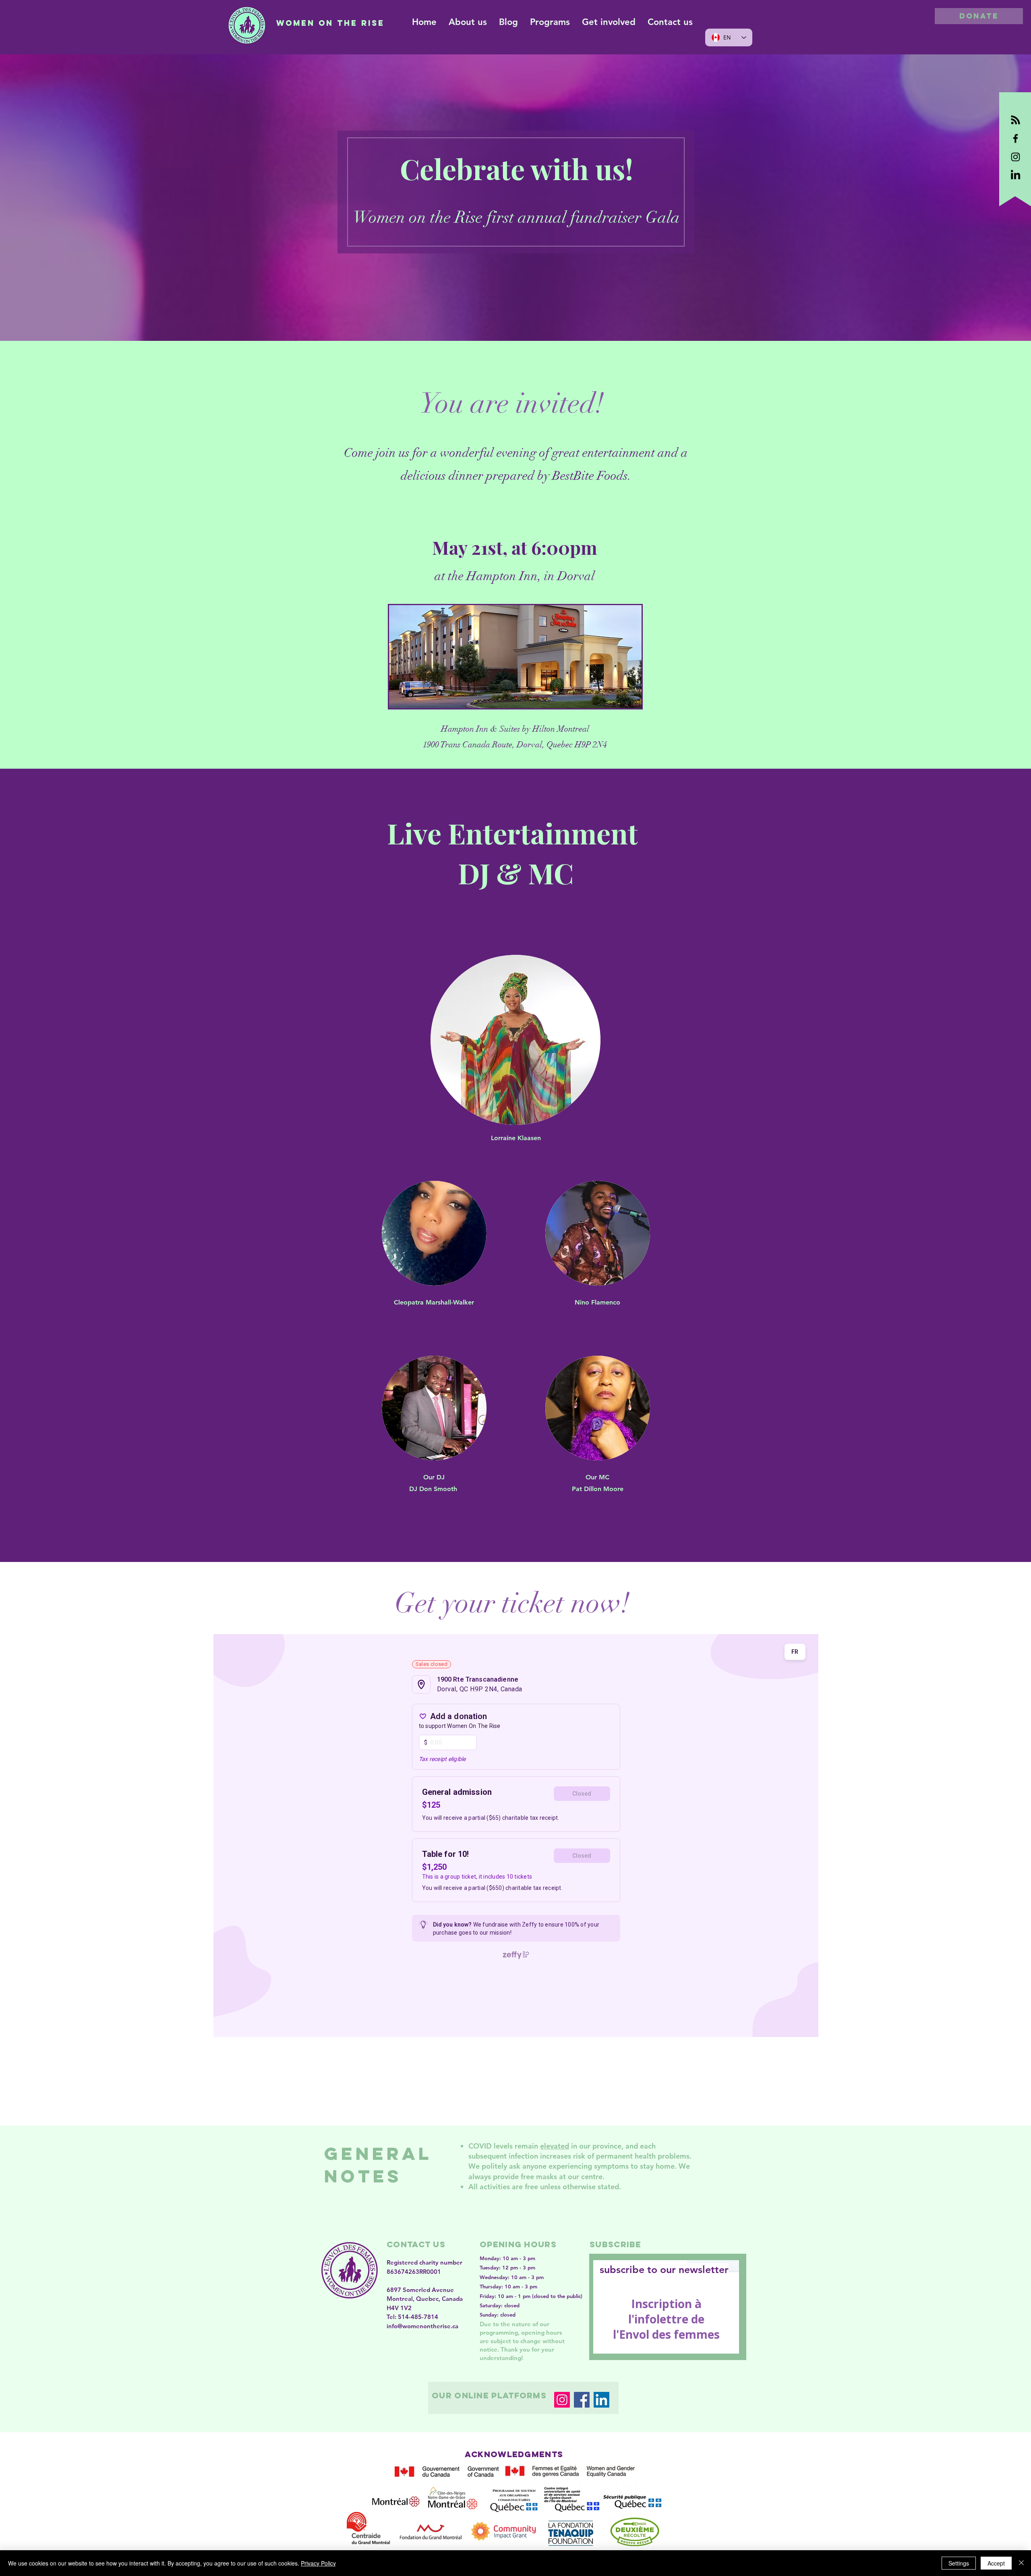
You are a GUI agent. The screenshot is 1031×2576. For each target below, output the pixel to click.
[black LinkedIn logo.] (1015, 175)
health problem (660, 2156)
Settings (959, 2563)
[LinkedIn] (601, 2400)
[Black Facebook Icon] (1015, 138)
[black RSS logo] (1015, 120)
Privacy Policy (318, 2563)
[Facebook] (582, 2400)
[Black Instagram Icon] (1015, 157)
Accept (996, 2563)
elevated (555, 2146)
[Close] (1021, 2563)
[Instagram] (562, 2400)
